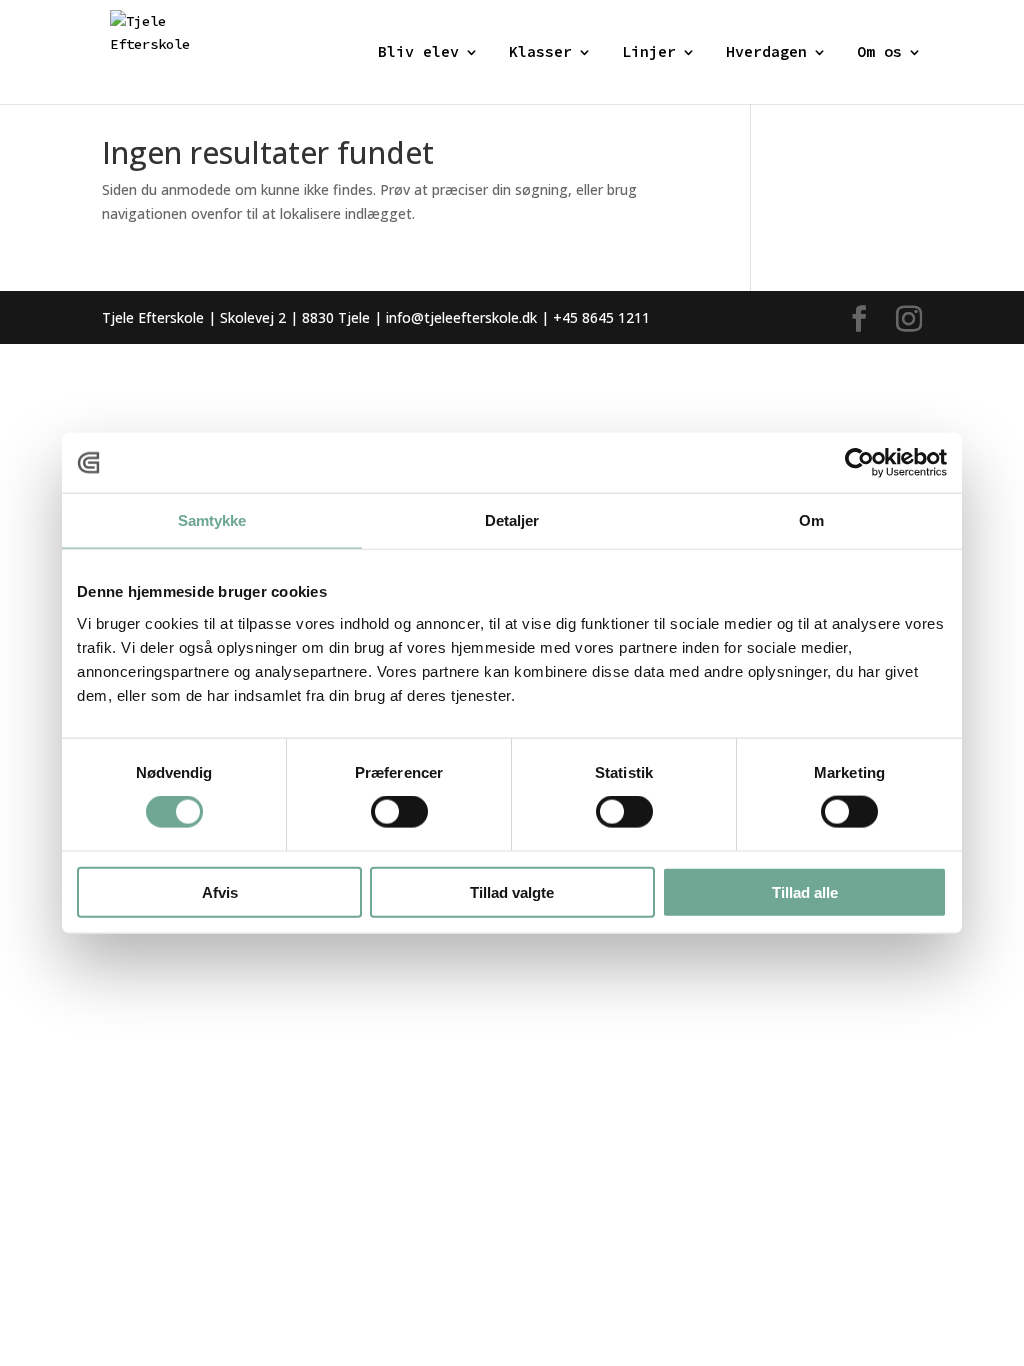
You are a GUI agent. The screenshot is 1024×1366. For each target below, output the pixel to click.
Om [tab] (811, 520)
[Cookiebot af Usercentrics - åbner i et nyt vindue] (859, 463)
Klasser (540, 53)
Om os (879, 53)
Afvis (220, 891)
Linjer (649, 53)
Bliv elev (418, 53)
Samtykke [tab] (212, 520)
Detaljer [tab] (512, 520)
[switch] (399, 812)
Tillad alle (805, 891)
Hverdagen (766, 53)
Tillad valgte (512, 891)
